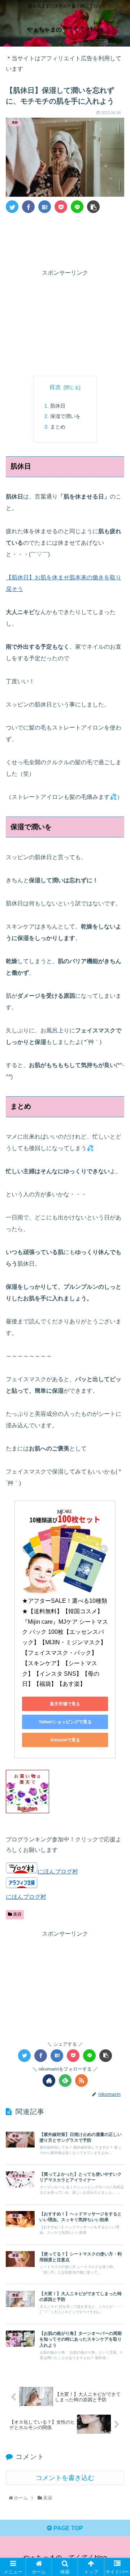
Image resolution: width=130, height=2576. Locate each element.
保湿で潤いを (65, 416)
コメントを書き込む (65, 2478)
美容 (17, 1914)
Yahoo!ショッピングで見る (65, 1722)
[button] (116, 1366)
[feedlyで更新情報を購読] (65, 2081)
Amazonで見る (65, 1740)
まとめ (58, 427)
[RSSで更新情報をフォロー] (81, 2081)
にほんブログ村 (58, 1872)
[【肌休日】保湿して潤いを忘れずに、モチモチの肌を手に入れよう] (45, 207)
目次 (55, 387)
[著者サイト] (49, 2081)
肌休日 (58, 406)
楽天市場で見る (65, 1704)
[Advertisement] (65, 240)
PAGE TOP (68, 2528)
